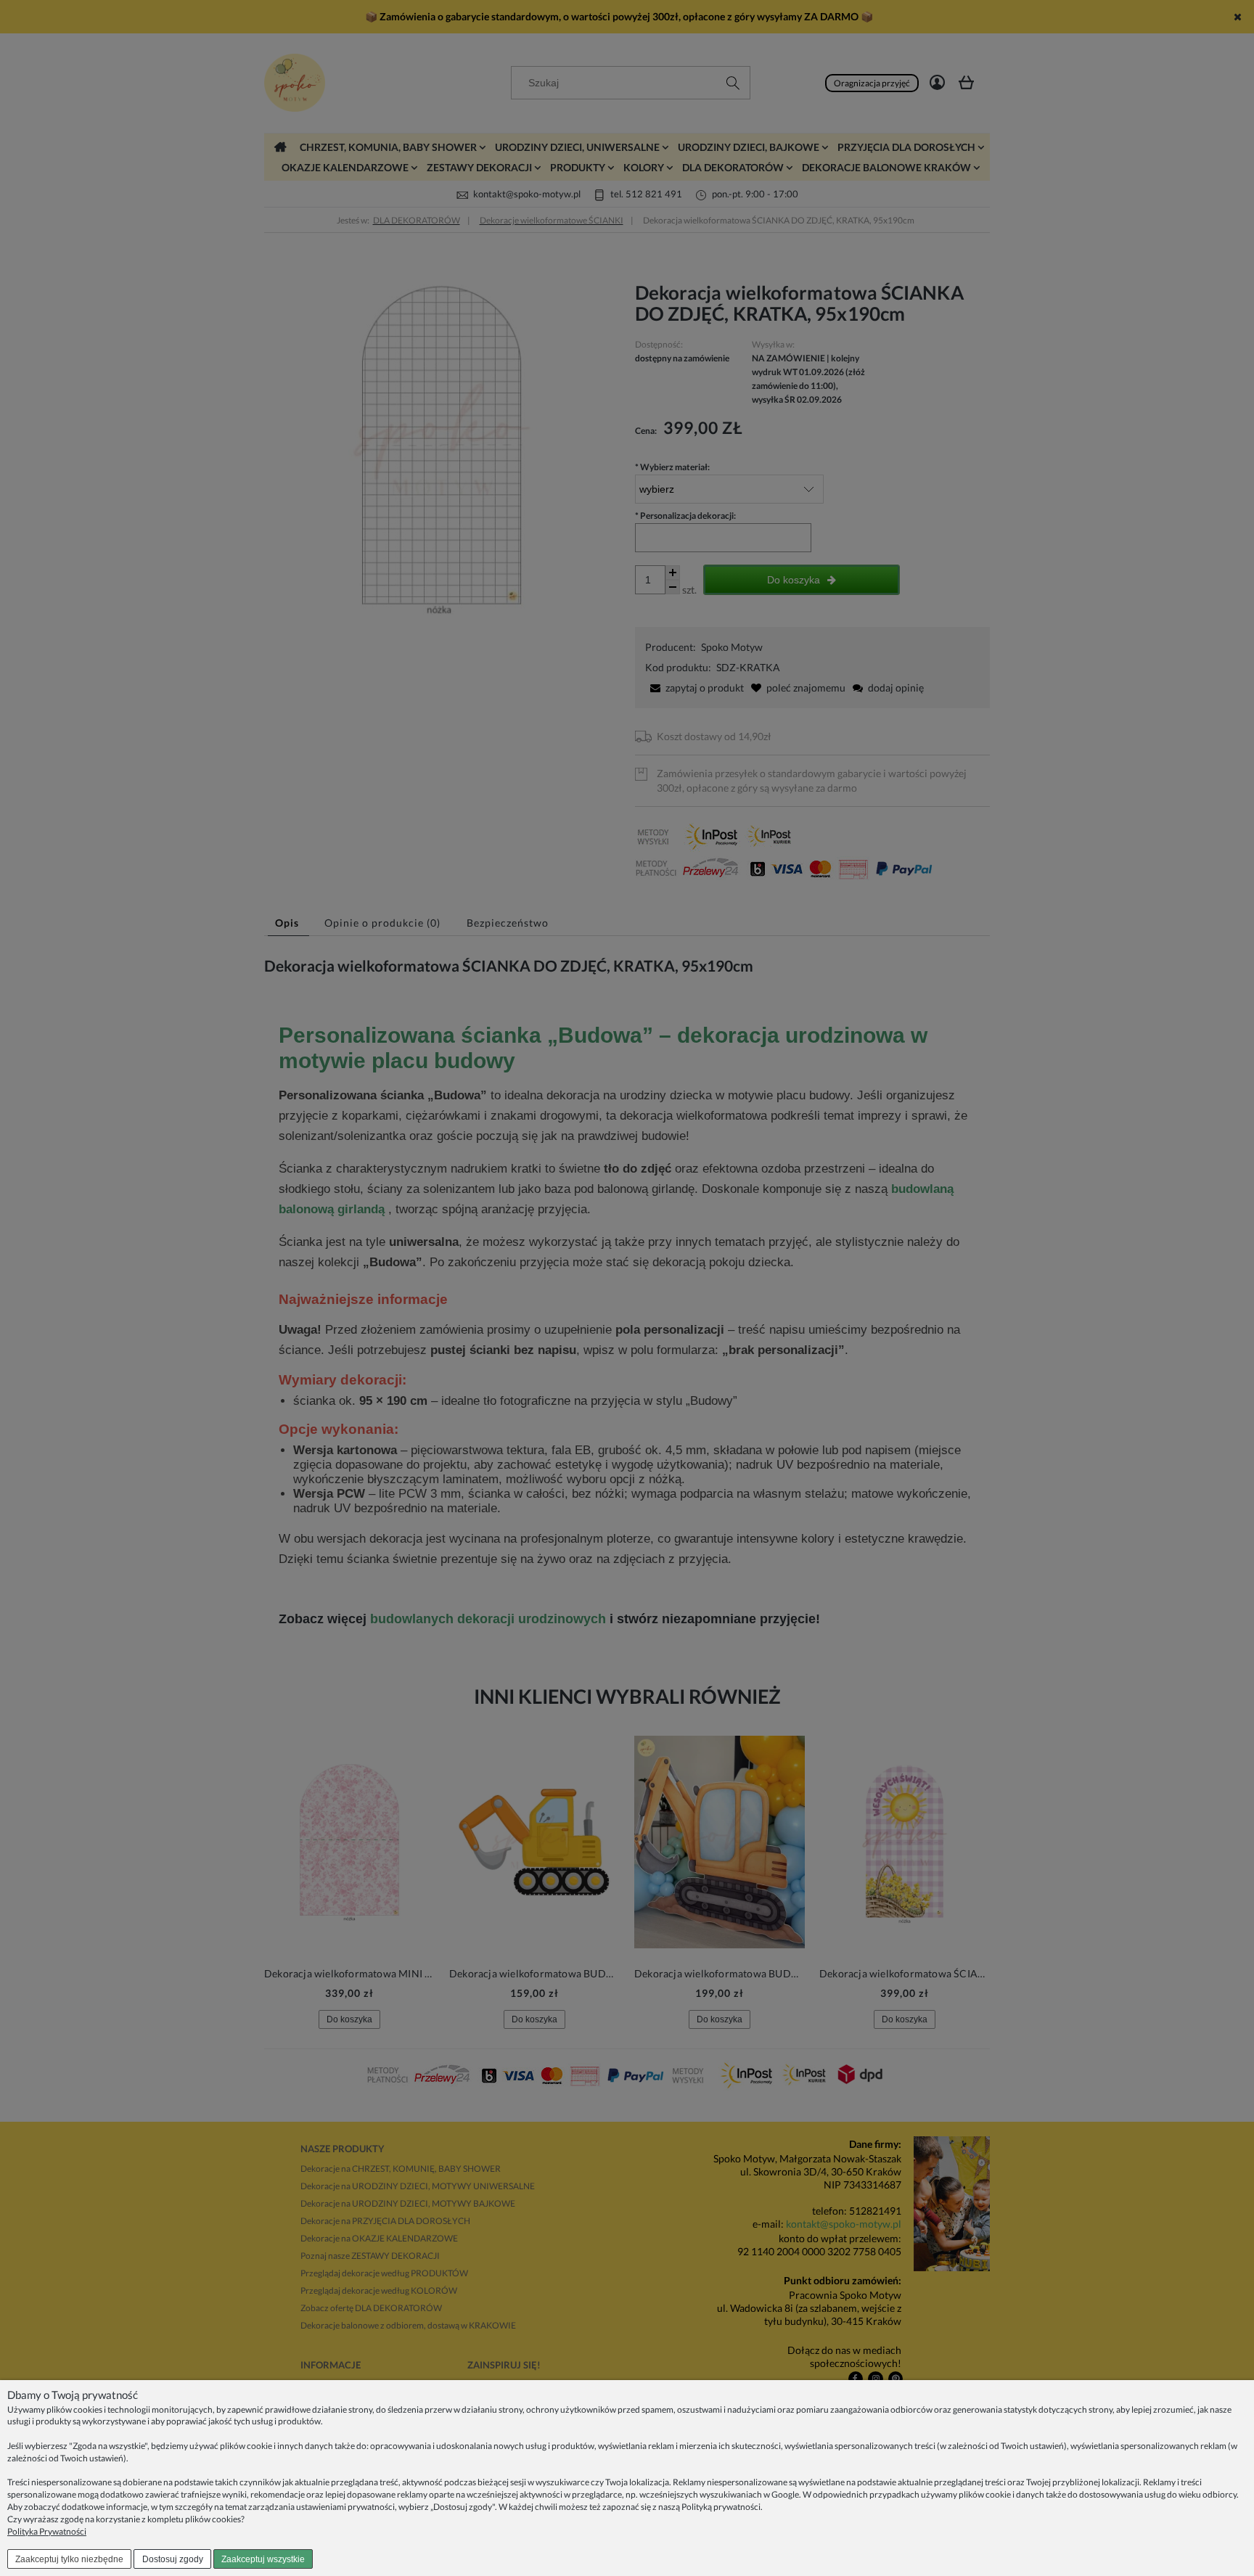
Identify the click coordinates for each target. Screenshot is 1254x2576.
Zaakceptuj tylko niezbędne (69, 2559)
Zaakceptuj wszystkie (263, 2559)
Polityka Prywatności (47, 2531)
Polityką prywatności (721, 2507)
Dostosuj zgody (173, 2559)
